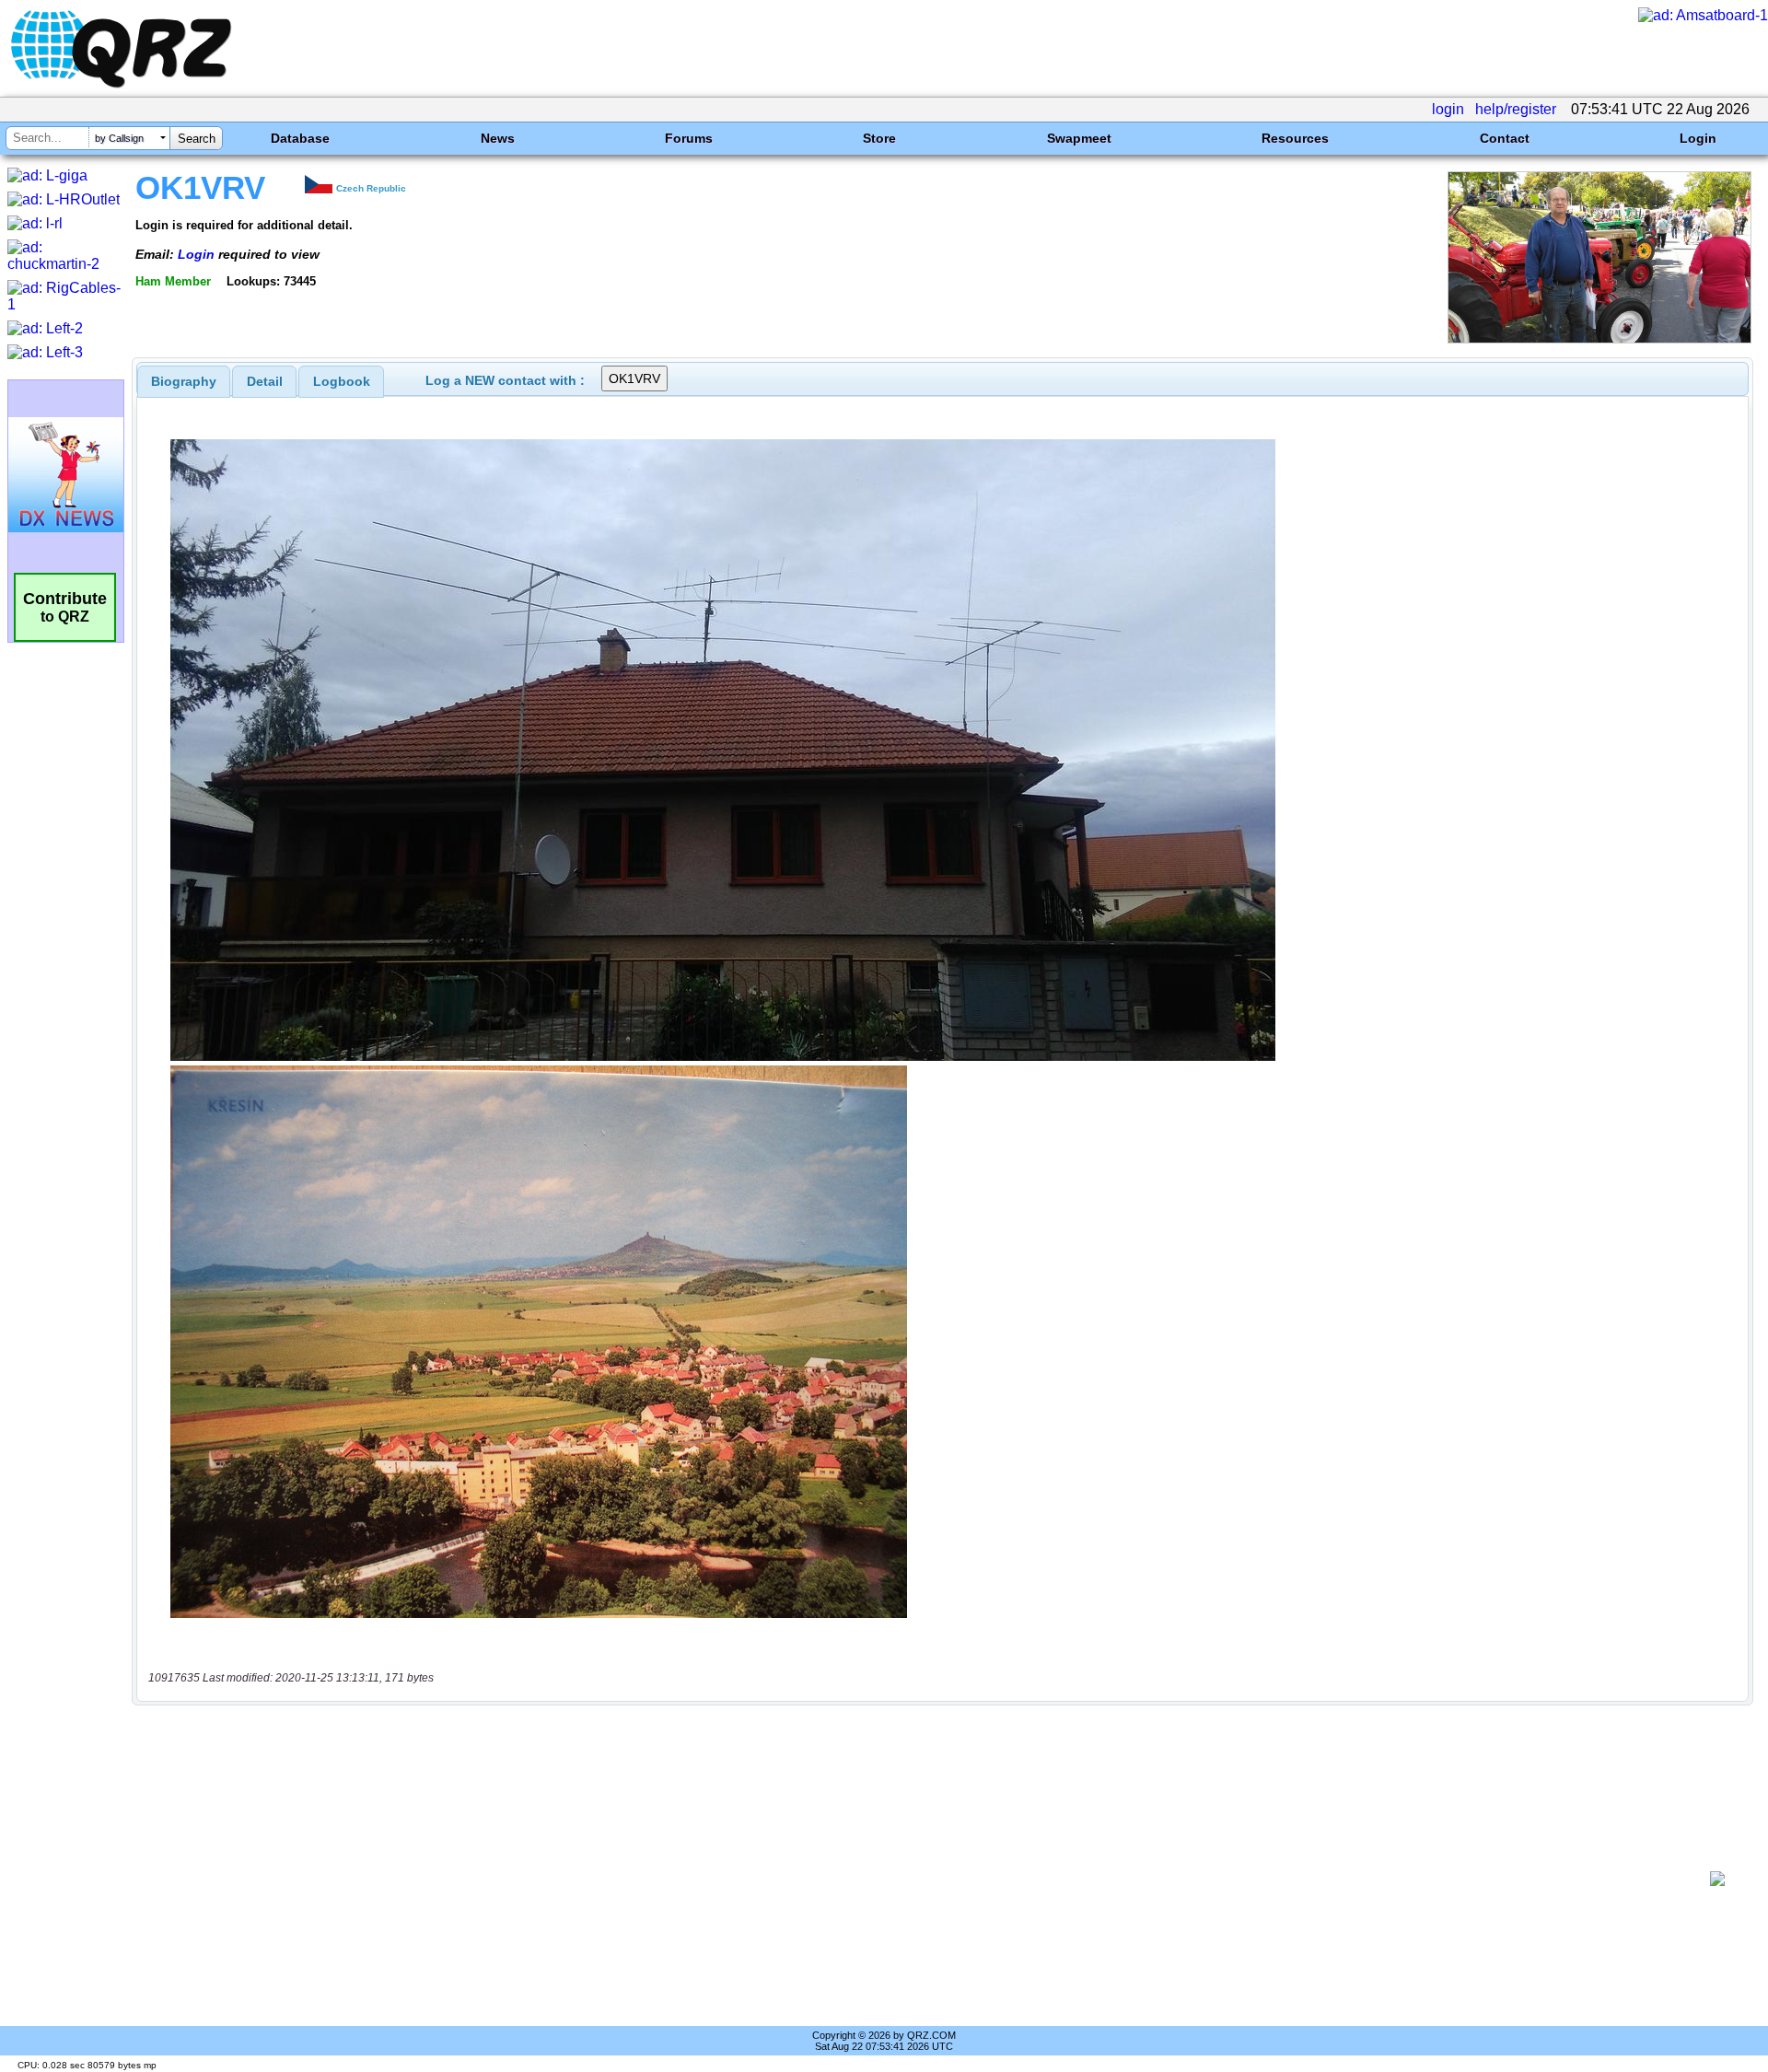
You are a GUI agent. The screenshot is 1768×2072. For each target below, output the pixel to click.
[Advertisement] (921, 1879)
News (498, 138)
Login (1698, 138)
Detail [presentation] (265, 381)
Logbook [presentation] (342, 381)
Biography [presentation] (184, 381)
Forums (689, 138)
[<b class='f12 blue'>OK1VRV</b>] (1599, 338)
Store (879, 138)
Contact (1505, 138)
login (1448, 109)
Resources (1295, 138)
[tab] (184, 381)
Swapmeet (1079, 138)
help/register (1516, 109)
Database (300, 138)
